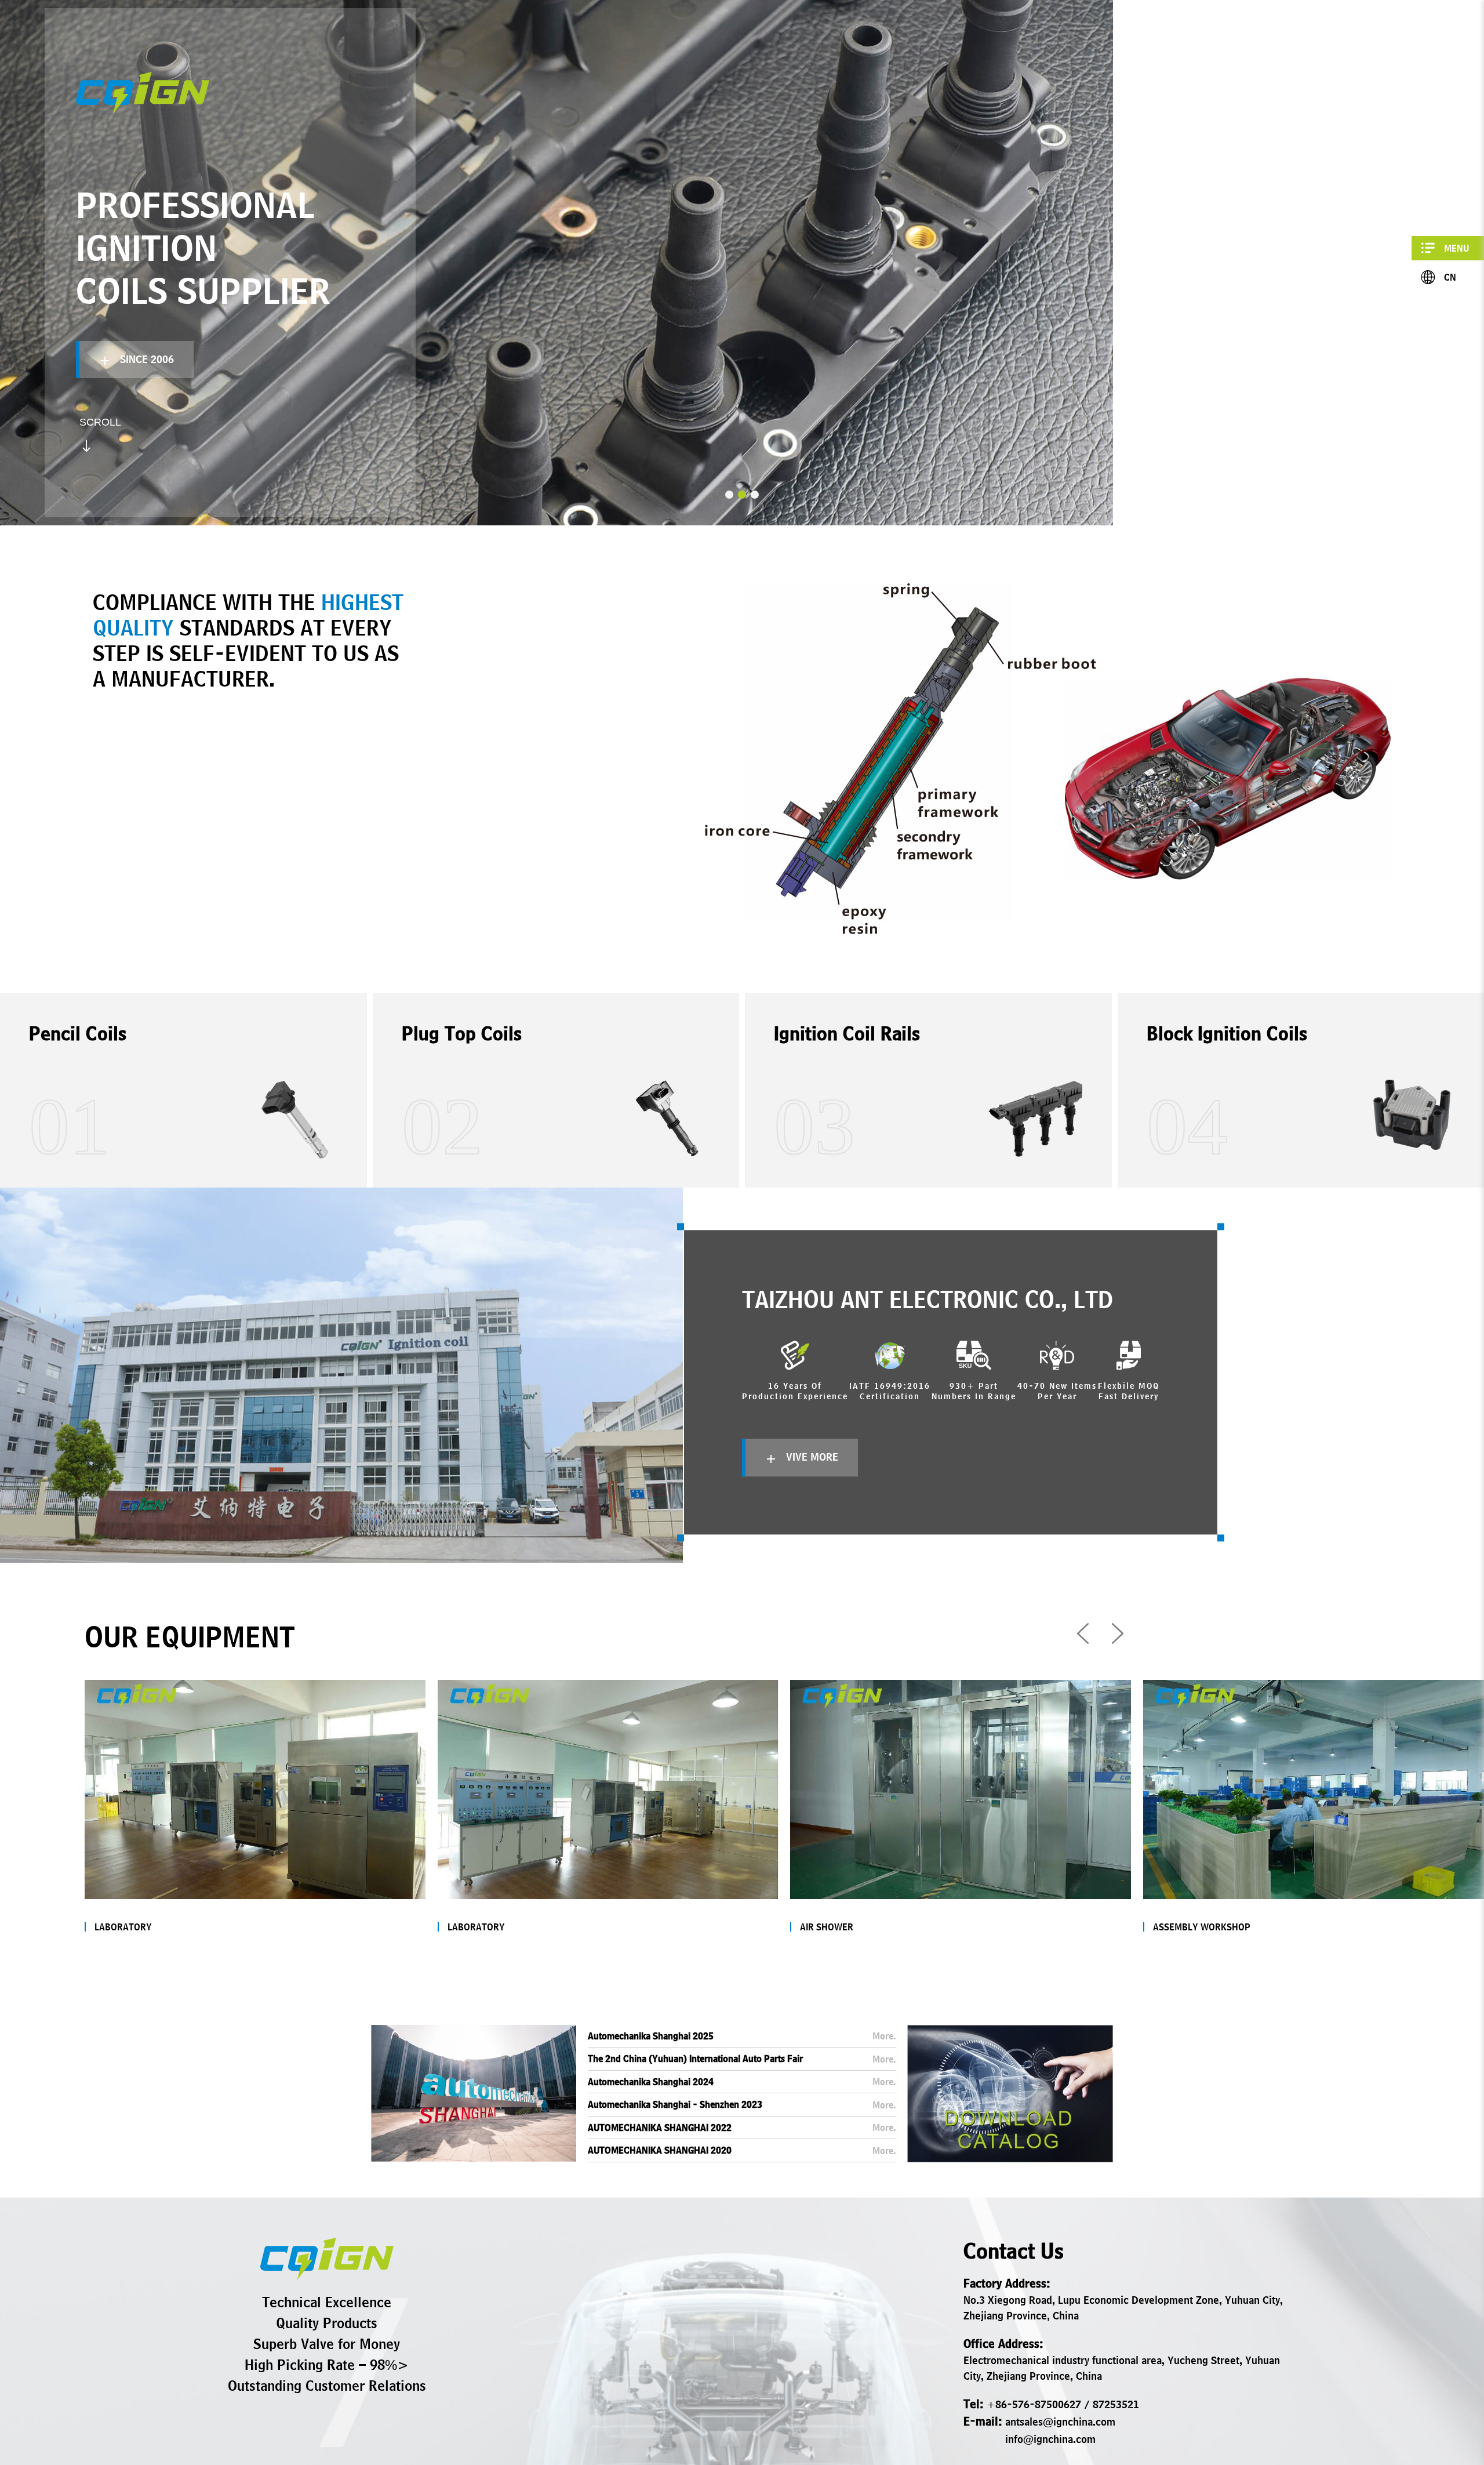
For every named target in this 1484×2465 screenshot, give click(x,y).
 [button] (1118, 1633)
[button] (729, 495)
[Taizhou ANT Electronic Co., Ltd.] (327, 2259)
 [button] (1083, 1633)
